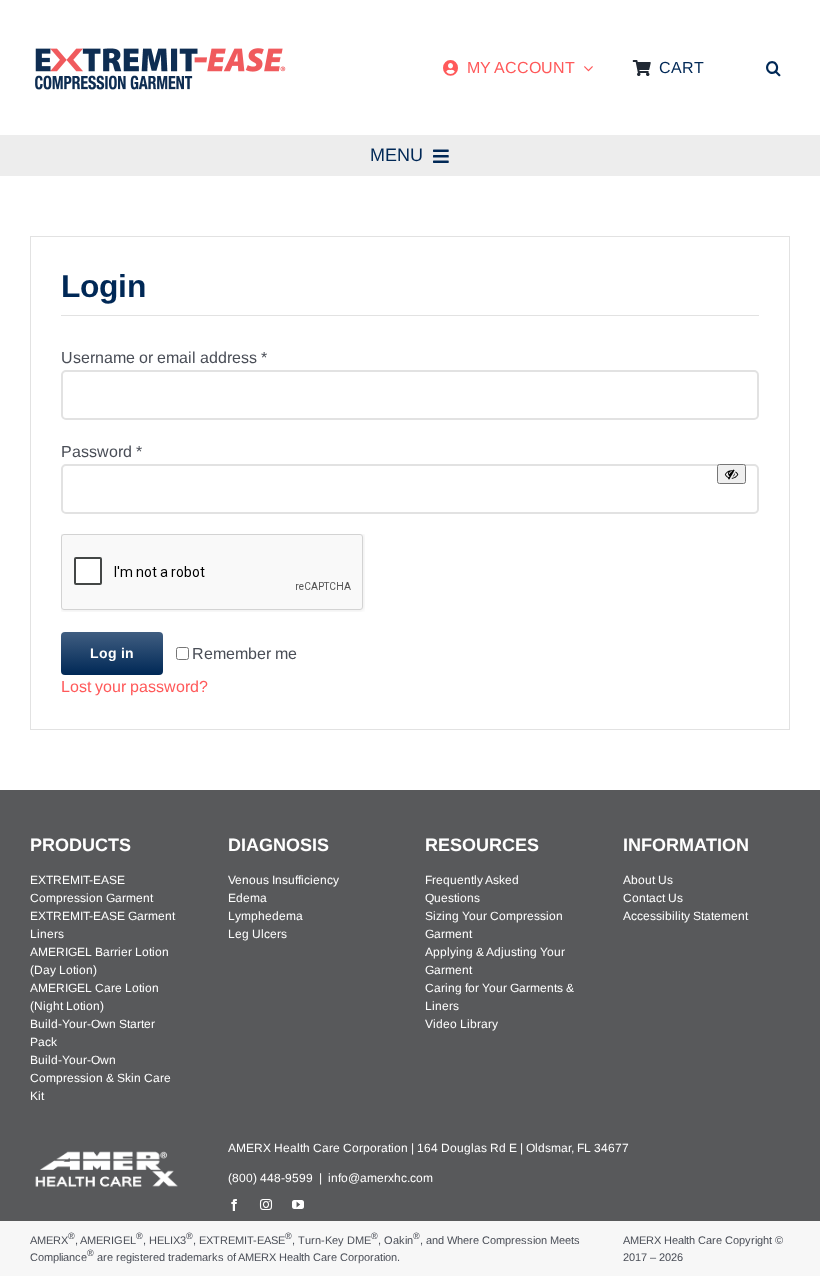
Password (101, 451)
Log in (112, 653)
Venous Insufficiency (283, 880)
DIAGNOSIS (278, 845)
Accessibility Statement (685, 916)
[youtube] (298, 1205)
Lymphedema (265, 916)
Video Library (461, 1024)
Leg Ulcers (257, 934)
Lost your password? (134, 686)
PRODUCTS (80, 845)
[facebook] (234, 1205)
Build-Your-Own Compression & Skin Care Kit (100, 1078)
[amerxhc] (105, 1154)
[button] (773, 68)
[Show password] (731, 474)
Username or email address (164, 357)
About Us (648, 880)
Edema (247, 898)
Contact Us (653, 898)
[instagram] (266, 1205)
